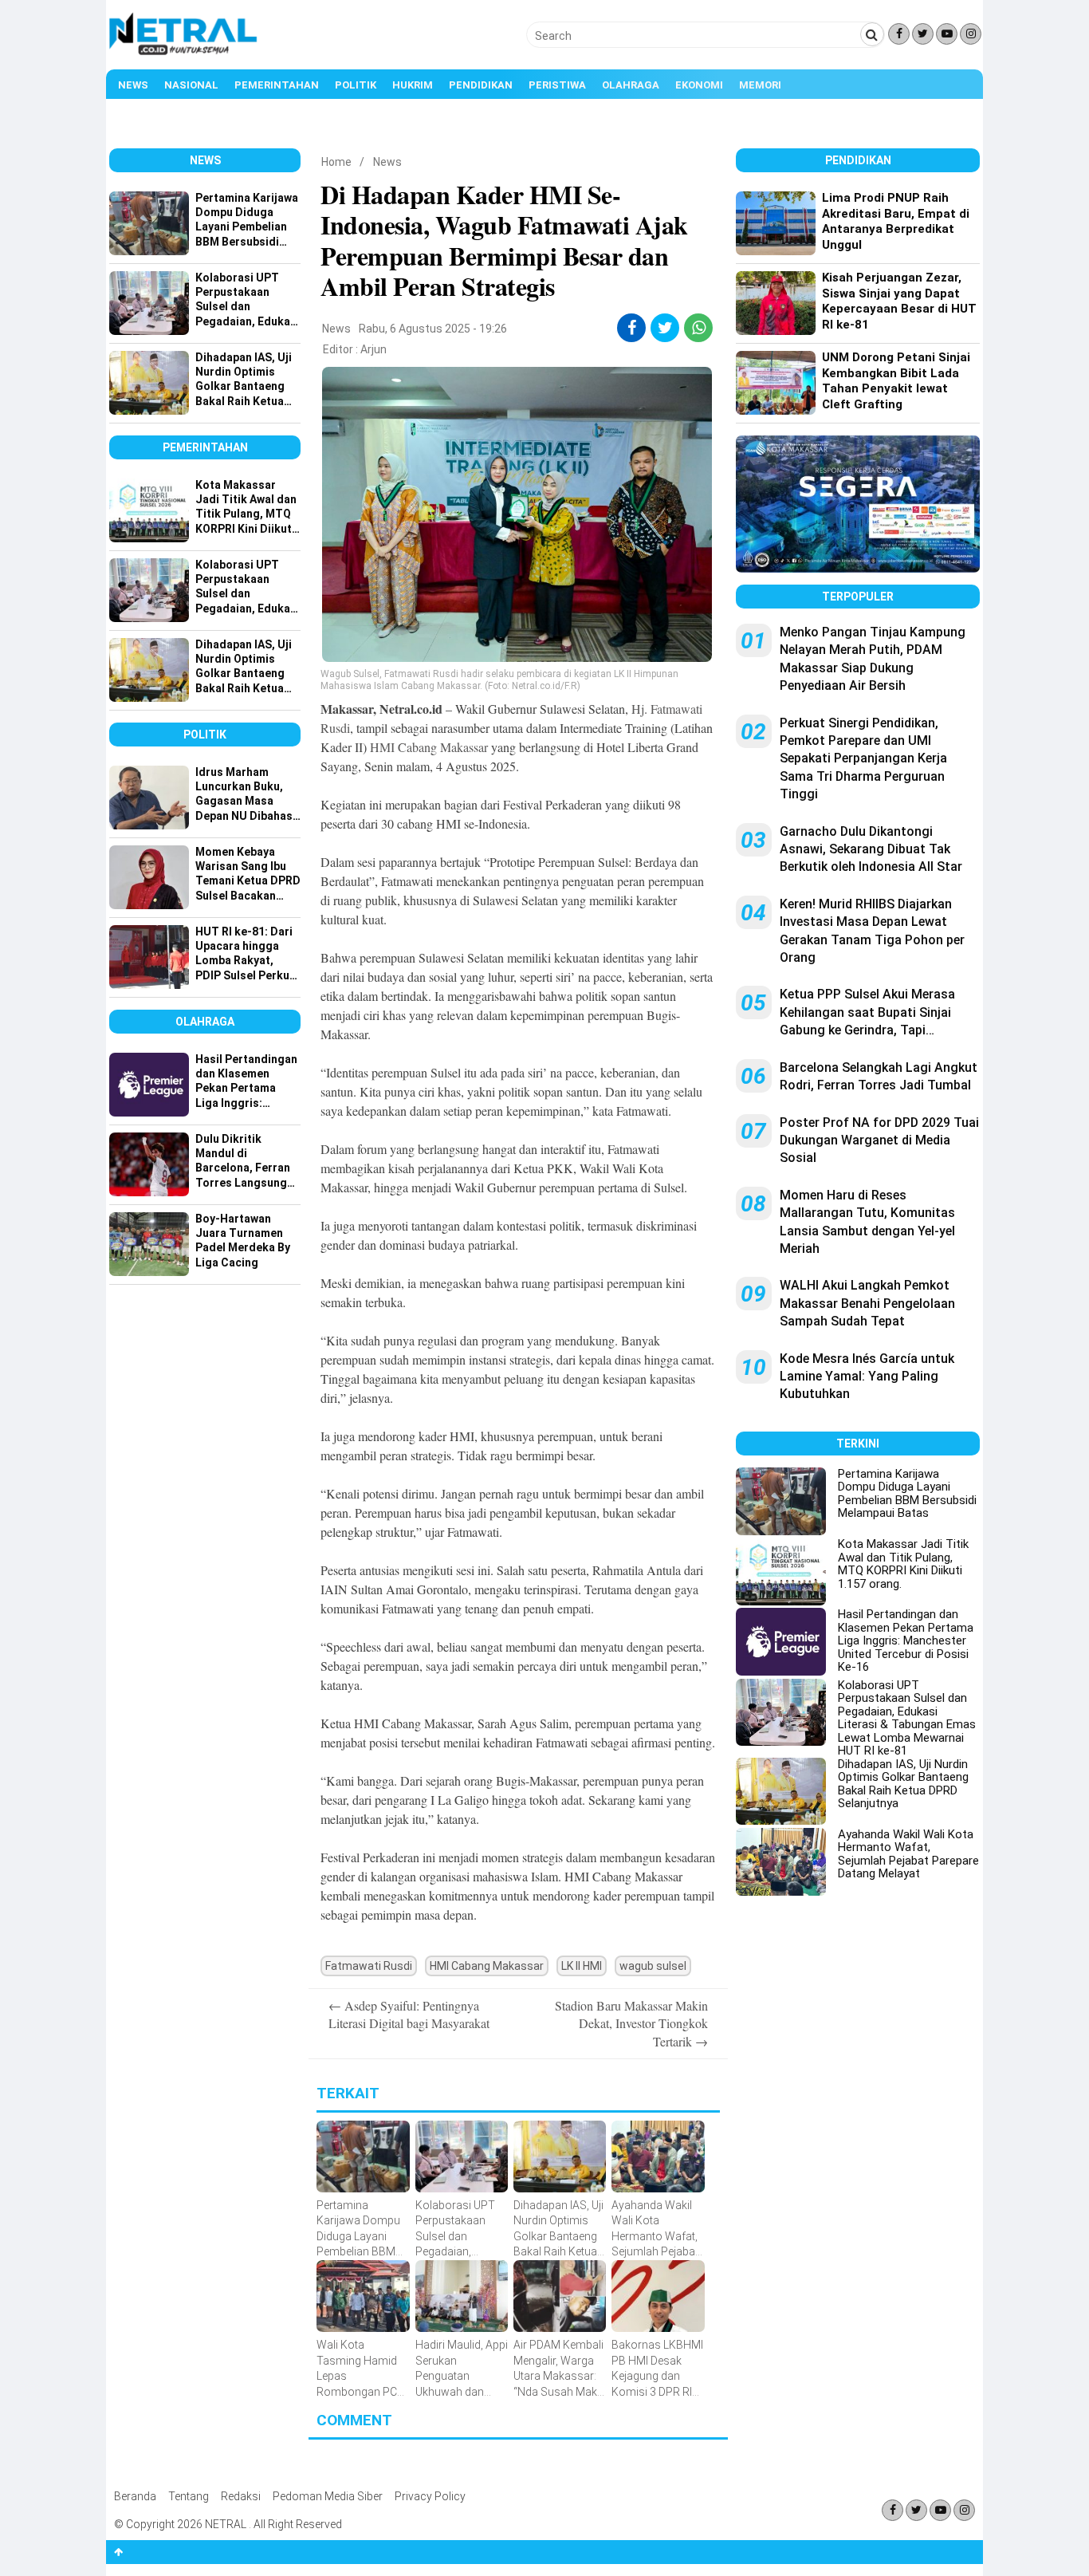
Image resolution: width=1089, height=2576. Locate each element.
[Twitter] (923, 34)
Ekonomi (699, 85)
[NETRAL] (184, 53)
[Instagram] (971, 34)
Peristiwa (557, 85)
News (133, 85)
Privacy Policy (430, 2496)
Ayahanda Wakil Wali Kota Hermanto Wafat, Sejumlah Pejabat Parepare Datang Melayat (908, 1854)
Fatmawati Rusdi (369, 1966)
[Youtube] (947, 34)
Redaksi (241, 2496)
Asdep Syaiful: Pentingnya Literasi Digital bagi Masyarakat (409, 2014)
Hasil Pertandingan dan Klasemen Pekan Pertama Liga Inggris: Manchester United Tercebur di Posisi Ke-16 (906, 1641)
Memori (760, 85)
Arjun (373, 349)
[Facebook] (899, 34)
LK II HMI (582, 1966)
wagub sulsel (653, 1966)
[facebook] (632, 328)
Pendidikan (481, 85)
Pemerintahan (277, 85)
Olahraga (631, 85)
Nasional (191, 85)
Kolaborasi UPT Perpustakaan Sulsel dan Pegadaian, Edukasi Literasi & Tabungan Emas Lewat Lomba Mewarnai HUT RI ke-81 (907, 1718)
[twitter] (665, 328)
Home (336, 162)
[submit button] (872, 34)
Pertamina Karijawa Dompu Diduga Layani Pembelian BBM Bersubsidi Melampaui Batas (907, 1494)
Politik (356, 85)
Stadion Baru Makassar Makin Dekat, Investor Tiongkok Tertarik (631, 2023)
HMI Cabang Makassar (429, 747)
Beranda (135, 2496)
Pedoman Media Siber (328, 2496)
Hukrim (413, 85)
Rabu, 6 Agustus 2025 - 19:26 (433, 329)
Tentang (189, 2496)
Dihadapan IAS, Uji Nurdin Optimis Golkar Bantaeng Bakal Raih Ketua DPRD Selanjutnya (903, 1784)
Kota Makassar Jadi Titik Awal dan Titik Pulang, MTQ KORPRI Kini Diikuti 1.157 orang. (903, 1564)
